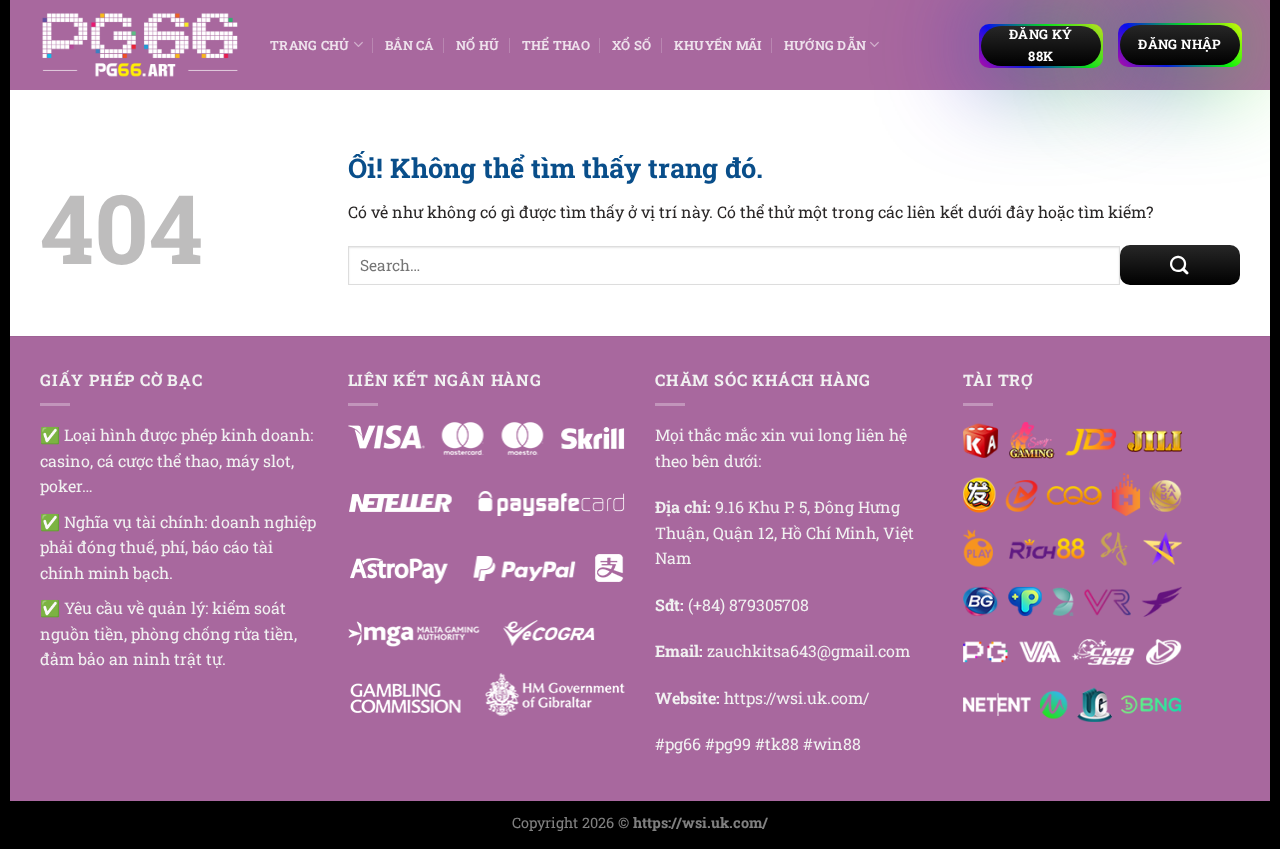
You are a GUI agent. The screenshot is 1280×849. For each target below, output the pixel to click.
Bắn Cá (409, 45)
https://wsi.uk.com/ (796, 697)
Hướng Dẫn (825, 45)
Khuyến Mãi (718, 45)
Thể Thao (556, 45)
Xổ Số (631, 45)
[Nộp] (1180, 265)
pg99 (733, 743)
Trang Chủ (309, 45)
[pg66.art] (140, 45)
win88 (837, 743)
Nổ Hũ (477, 45)
